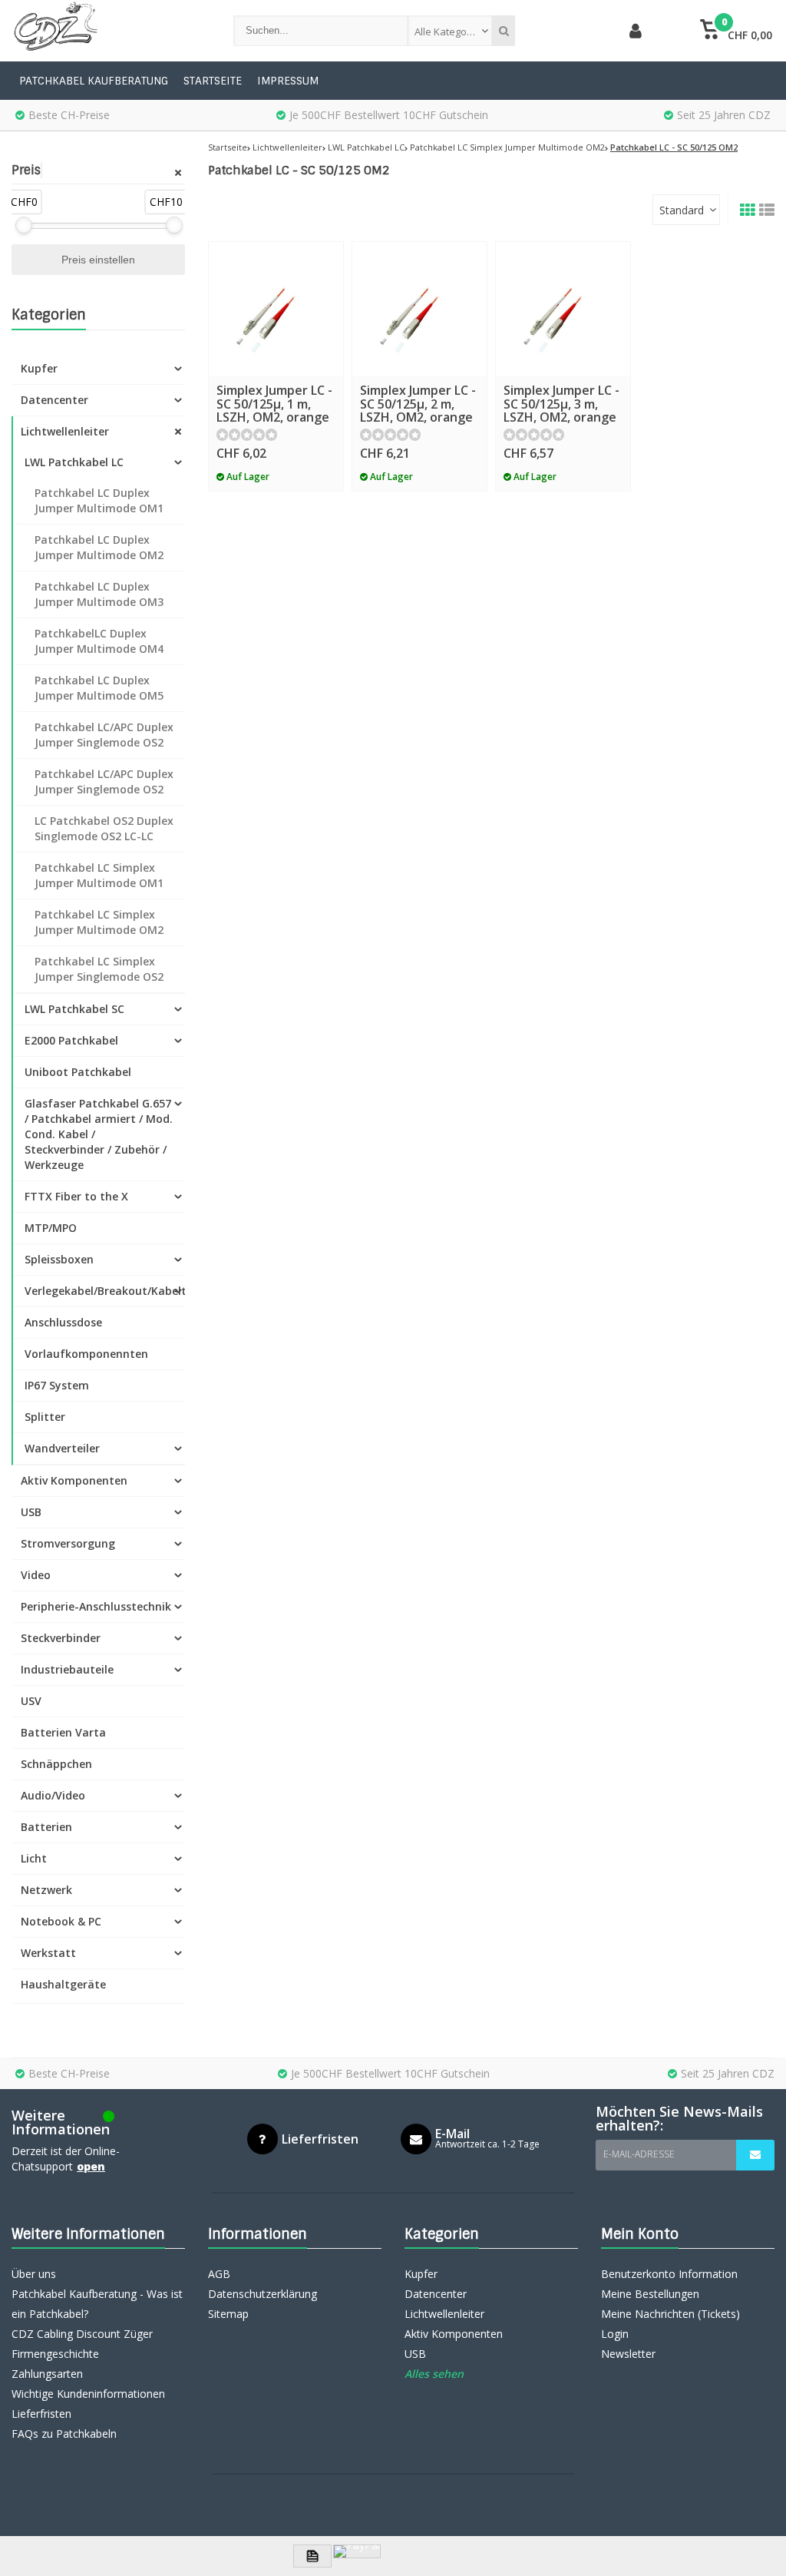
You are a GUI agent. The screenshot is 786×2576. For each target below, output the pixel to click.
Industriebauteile (67, 1669)
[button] (736, 31)
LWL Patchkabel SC (74, 1009)
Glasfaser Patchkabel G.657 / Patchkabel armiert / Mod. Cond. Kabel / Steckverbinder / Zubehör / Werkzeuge (99, 1134)
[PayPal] (357, 2551)
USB (31, 1512)
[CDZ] (107, 31)
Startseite (213, 81)
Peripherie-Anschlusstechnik (96, 1606)
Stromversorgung (68, 1543)
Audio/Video (53, 1795)
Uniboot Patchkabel (78, 1072)
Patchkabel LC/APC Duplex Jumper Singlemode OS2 (104, 735)
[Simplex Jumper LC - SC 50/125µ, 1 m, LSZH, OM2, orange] (276, 309)
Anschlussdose (63, 1322)
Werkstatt (48, 1953)
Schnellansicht (276, 354)
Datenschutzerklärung (263, 2294)
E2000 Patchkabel (71, 1040)
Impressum (288, 81)
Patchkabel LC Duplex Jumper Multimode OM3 (99, 594)
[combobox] (450, 31)
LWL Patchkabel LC (74, 462)
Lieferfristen (41, 2414)
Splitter (45, 1417)
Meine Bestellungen (650, 2294)
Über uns (34, 2274)
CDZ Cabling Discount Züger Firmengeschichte (82, 2344)
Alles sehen (434, 2374)
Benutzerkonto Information (669, 2274)
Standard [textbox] (682, 210)
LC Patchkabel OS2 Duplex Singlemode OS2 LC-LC (104, 828)
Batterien (46, 1827)
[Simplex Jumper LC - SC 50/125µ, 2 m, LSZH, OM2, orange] (419, 309)
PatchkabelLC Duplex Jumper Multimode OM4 (99, 641)
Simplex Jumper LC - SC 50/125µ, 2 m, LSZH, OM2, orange (418, 404)
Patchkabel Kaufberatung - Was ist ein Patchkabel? (97, 2304)
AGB (219, 2274)
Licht (34, 1858)
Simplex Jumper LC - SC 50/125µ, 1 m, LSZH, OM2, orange (274, 404)
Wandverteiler (62, 1448)
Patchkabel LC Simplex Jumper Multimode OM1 (99, 875)
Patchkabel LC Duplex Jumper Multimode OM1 (99, 500)
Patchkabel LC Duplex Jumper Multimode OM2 (99, 547)
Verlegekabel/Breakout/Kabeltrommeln (105, 1291)
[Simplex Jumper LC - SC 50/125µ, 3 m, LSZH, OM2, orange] (563, 309)
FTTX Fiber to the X (76, 1196)
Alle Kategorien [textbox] (450, 31)
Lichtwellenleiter (65, 431)
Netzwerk (46, 1890)
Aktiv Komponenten (74, 1480)
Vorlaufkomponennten (86, 1354)
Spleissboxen (59, 1259)
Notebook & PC (61, 1921)
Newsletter (628, 2354)
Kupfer (39, 368)
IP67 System (57, 1385)
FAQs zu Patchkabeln (64, 2434)
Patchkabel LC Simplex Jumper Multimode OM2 (99, 922)
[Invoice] (312, 2556)
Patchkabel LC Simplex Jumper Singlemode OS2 (99, 969)
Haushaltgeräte (63, 1984)
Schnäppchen (56, 1764)
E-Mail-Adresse (639, 2154)
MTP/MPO (51, 1228)
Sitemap (228, 2314)
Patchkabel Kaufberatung (94, 81)
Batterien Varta (63, 1732)
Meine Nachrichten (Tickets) (670, 2314)
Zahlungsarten (47, 2374)
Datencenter (54, 400)
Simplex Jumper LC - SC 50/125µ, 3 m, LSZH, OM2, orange (561, 404)
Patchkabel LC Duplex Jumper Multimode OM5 (99, 688)
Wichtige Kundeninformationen (88, 2394)
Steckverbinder (61, 1638)
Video (36, 1575)
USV (31, 1701)
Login (615, 2334)
